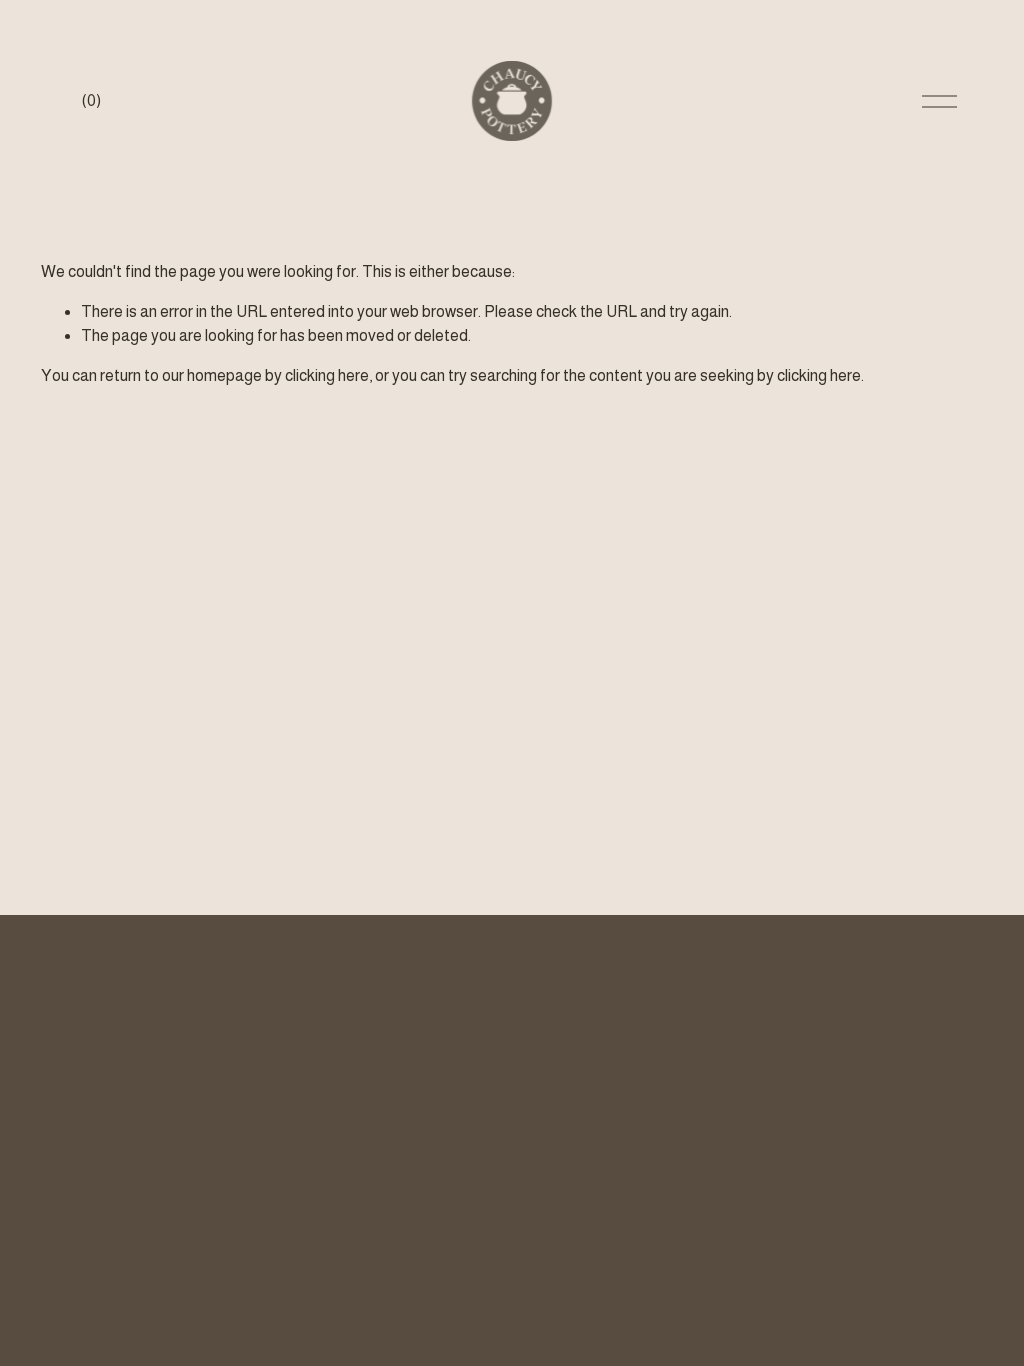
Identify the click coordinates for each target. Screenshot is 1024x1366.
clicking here (327, 375)
